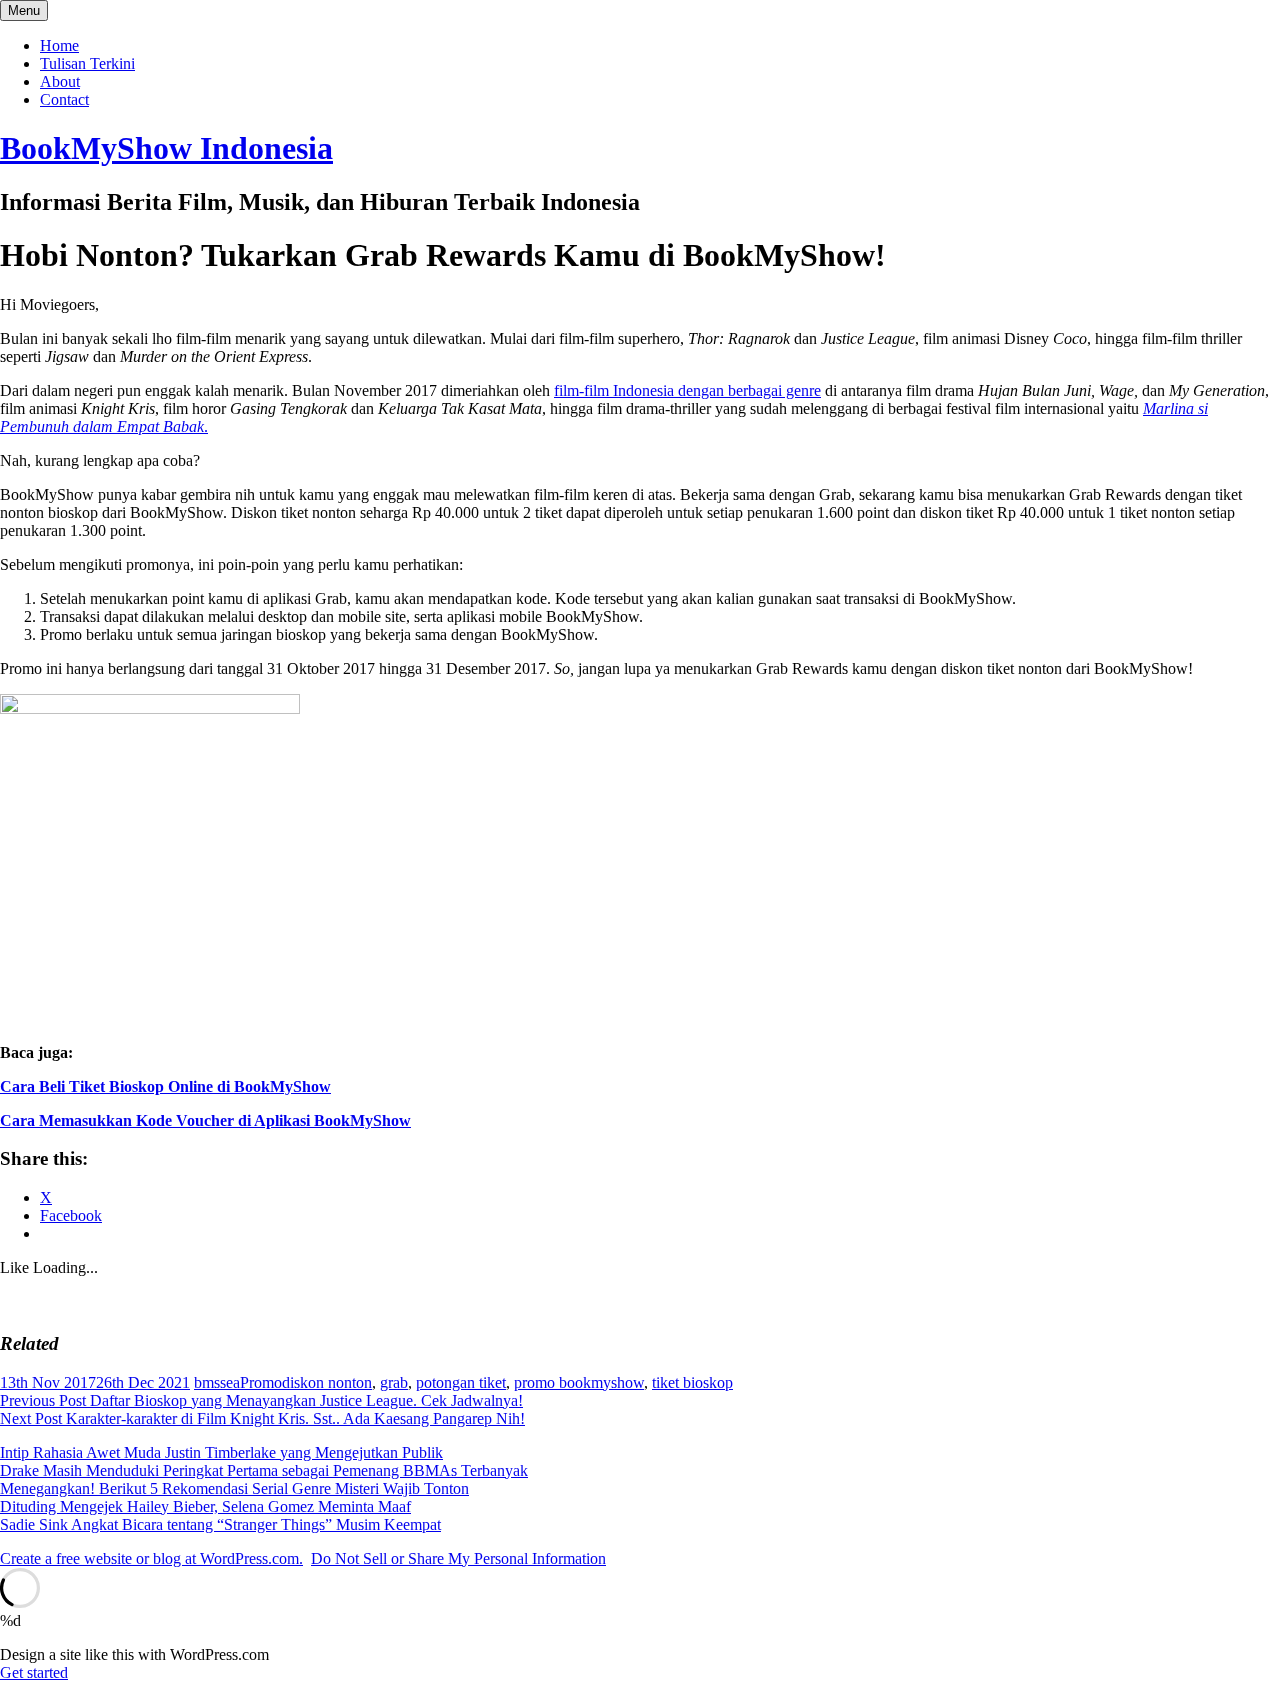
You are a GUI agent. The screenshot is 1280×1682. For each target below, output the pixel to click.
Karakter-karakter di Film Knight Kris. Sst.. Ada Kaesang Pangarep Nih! (262, 1418)
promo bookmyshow (579, 1382)
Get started (34, 1672)
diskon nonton (327, 1382)
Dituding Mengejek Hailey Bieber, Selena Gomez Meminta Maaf (205, 1506)
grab (394, 1382)
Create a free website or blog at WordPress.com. (151, 1558)
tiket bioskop (692, 1382)
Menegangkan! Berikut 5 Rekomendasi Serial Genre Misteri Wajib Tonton (234, 1488)
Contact (64, 99)
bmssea (217, 1382)
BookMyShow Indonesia (166, 148)
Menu (24, 10)
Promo (261, 1382)
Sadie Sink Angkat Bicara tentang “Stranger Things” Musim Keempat (220, 1524)
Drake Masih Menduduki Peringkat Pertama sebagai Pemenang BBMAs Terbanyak (264, 1470)
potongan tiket (461, 1382)
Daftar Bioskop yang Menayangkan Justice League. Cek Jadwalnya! (261, 1400)
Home (59, 45)
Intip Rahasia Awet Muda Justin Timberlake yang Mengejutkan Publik (221, 1452)
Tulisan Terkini (87, 63)
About (60, 81)
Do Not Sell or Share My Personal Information (458, 1558)
